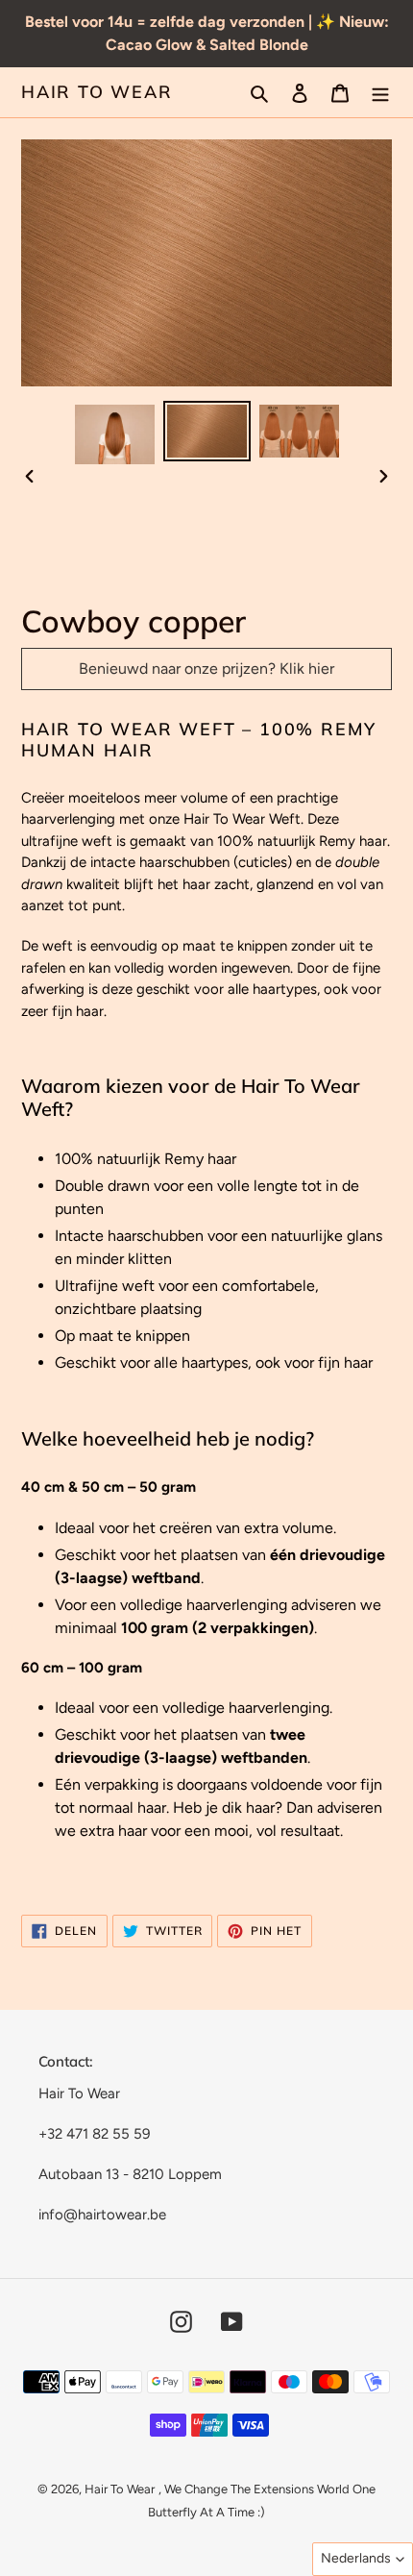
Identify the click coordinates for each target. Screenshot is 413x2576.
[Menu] (380, 92)
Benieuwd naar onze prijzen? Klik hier (206, 669)
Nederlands (356, 2558)
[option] (115, 434)
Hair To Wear (97, 92)
